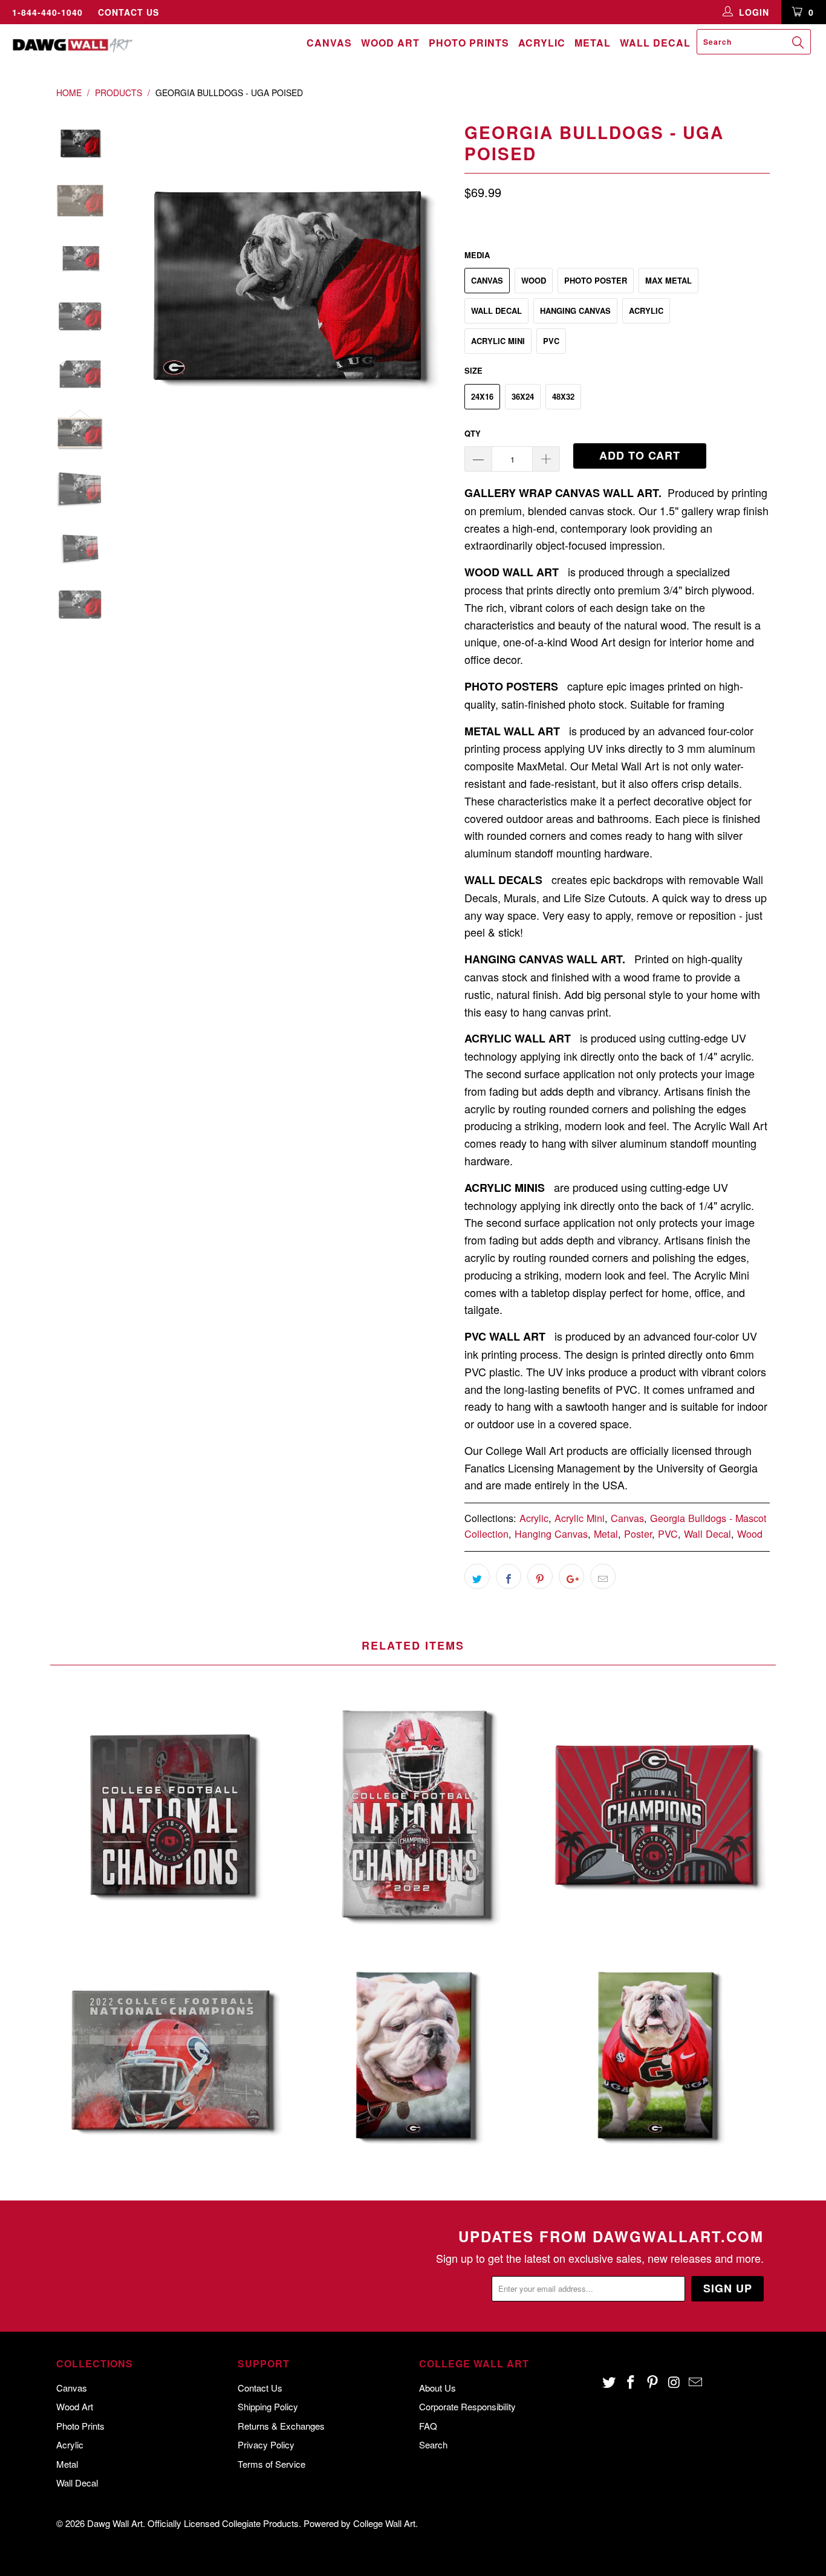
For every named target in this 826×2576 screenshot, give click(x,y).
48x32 (563, 396)
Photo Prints (469, 43)
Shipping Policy (268, 2406)
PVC (551, 341)
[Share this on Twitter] (477, 1576)
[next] (435, 284)
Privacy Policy (266, 2444)
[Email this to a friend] (603, 1576)
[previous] (141, 284)
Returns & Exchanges (281, 2426)
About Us (437, 2388)
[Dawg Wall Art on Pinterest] (652, 2382)
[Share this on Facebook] (509, 1576)
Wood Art (390, 43)
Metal (593, 43)
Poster (638, 1534)
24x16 (482, 396)
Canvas (329, 43)
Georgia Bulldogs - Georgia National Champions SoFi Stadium (655, 1813)
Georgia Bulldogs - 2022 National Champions (413, 1813)
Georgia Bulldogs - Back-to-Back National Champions (171, 1813)
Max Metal (668, 280)
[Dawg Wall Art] (72, 45)
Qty (473, 433)
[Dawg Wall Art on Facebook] (631, 2382)
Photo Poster (596, 280)
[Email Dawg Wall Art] (696, 2382)
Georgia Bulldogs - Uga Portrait (413, 2058)
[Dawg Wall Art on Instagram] (674, 2382)
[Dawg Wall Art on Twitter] (610, 2382)
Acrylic (542, 43)
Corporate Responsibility (467, 2406)
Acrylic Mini (498, 341)
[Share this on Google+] (571, 1576)
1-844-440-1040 (47, 12)
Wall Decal (655, 43)
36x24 (523, 396)
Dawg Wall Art (115, 2523)
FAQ (428, 2426)
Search (433, 2444)
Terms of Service (272, 2464)
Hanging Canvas (575, 311)
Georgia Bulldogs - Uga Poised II (655, 2058)
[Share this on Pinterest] (540, 1576)
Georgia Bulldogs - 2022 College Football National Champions (171, 2058)
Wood (534, 280)
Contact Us (128, 12)
